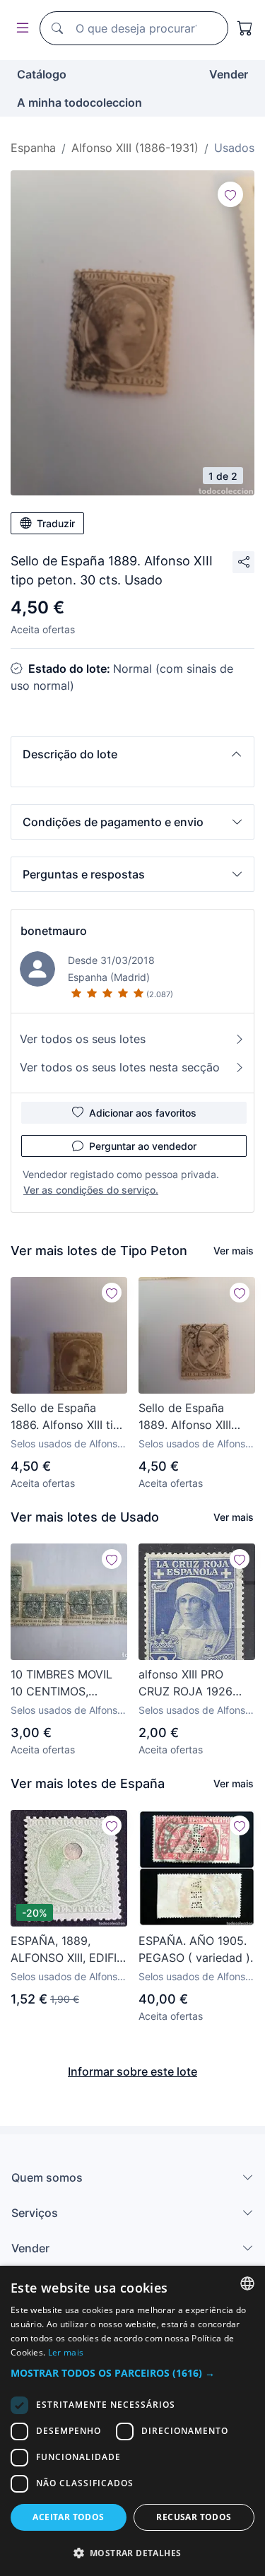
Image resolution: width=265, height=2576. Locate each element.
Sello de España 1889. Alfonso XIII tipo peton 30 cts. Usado (187, 1417)
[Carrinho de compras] (245, 28)
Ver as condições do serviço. (91, 1190)
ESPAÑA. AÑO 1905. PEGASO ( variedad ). (196, 1949)
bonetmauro (54, 931)
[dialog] (132, 2421)
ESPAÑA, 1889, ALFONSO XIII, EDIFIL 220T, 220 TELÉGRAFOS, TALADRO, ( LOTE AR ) (67, 1950)
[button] (132, 754)
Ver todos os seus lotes (83, 1039)
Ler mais (66, 2352)
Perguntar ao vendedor (143, 1146)
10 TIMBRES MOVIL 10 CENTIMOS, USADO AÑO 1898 (61, 1683)
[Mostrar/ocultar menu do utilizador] (20, 29)
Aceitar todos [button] (68, 2517)
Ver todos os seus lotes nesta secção (120, 1067)
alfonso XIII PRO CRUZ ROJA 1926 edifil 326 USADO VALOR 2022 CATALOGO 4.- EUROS (186, 1683)
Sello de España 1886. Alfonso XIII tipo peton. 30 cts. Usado (69, 1417)
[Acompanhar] (230, 194)
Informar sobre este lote (132, 2071)
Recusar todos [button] (194, 2517)
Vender (229, 74)
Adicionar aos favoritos (143, 1113)
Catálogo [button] (42, 74)
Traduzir (56, 523)
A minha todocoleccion (79, 102)
